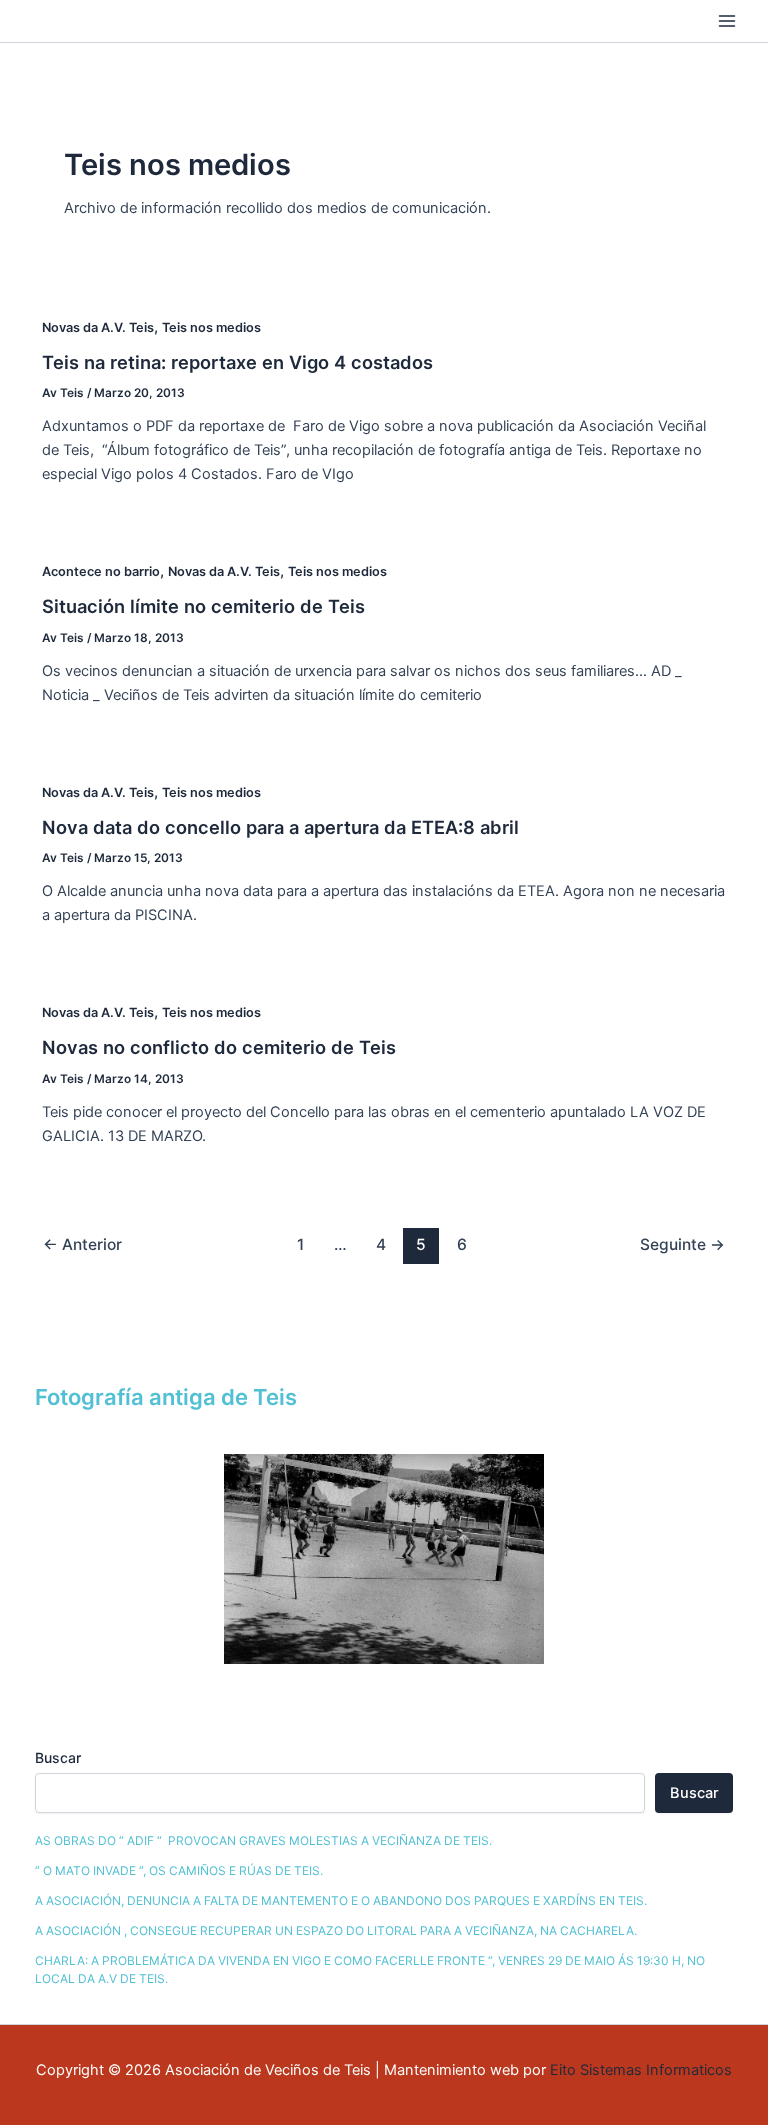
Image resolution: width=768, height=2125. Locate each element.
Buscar (58, 1757)
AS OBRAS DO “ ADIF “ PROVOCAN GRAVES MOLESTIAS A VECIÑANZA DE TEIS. (263, 1840)
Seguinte (682, 1244)
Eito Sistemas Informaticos (641, 2070)
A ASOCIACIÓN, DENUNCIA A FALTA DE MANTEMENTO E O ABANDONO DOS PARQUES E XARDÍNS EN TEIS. (341, 1900)
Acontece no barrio (101, 571)
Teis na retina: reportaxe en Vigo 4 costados (237, 362)
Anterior (82, 1244)
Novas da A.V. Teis (98, 327)
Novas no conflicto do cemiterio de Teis (219, 1047)
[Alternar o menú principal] (727, 21)
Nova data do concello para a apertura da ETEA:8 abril (280, 827)
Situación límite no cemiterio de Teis (203, 606)
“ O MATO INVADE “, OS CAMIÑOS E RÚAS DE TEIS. (179, 1870)
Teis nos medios (211, 327)
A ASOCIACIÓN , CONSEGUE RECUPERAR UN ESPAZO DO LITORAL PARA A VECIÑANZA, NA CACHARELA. (336, 1930)
